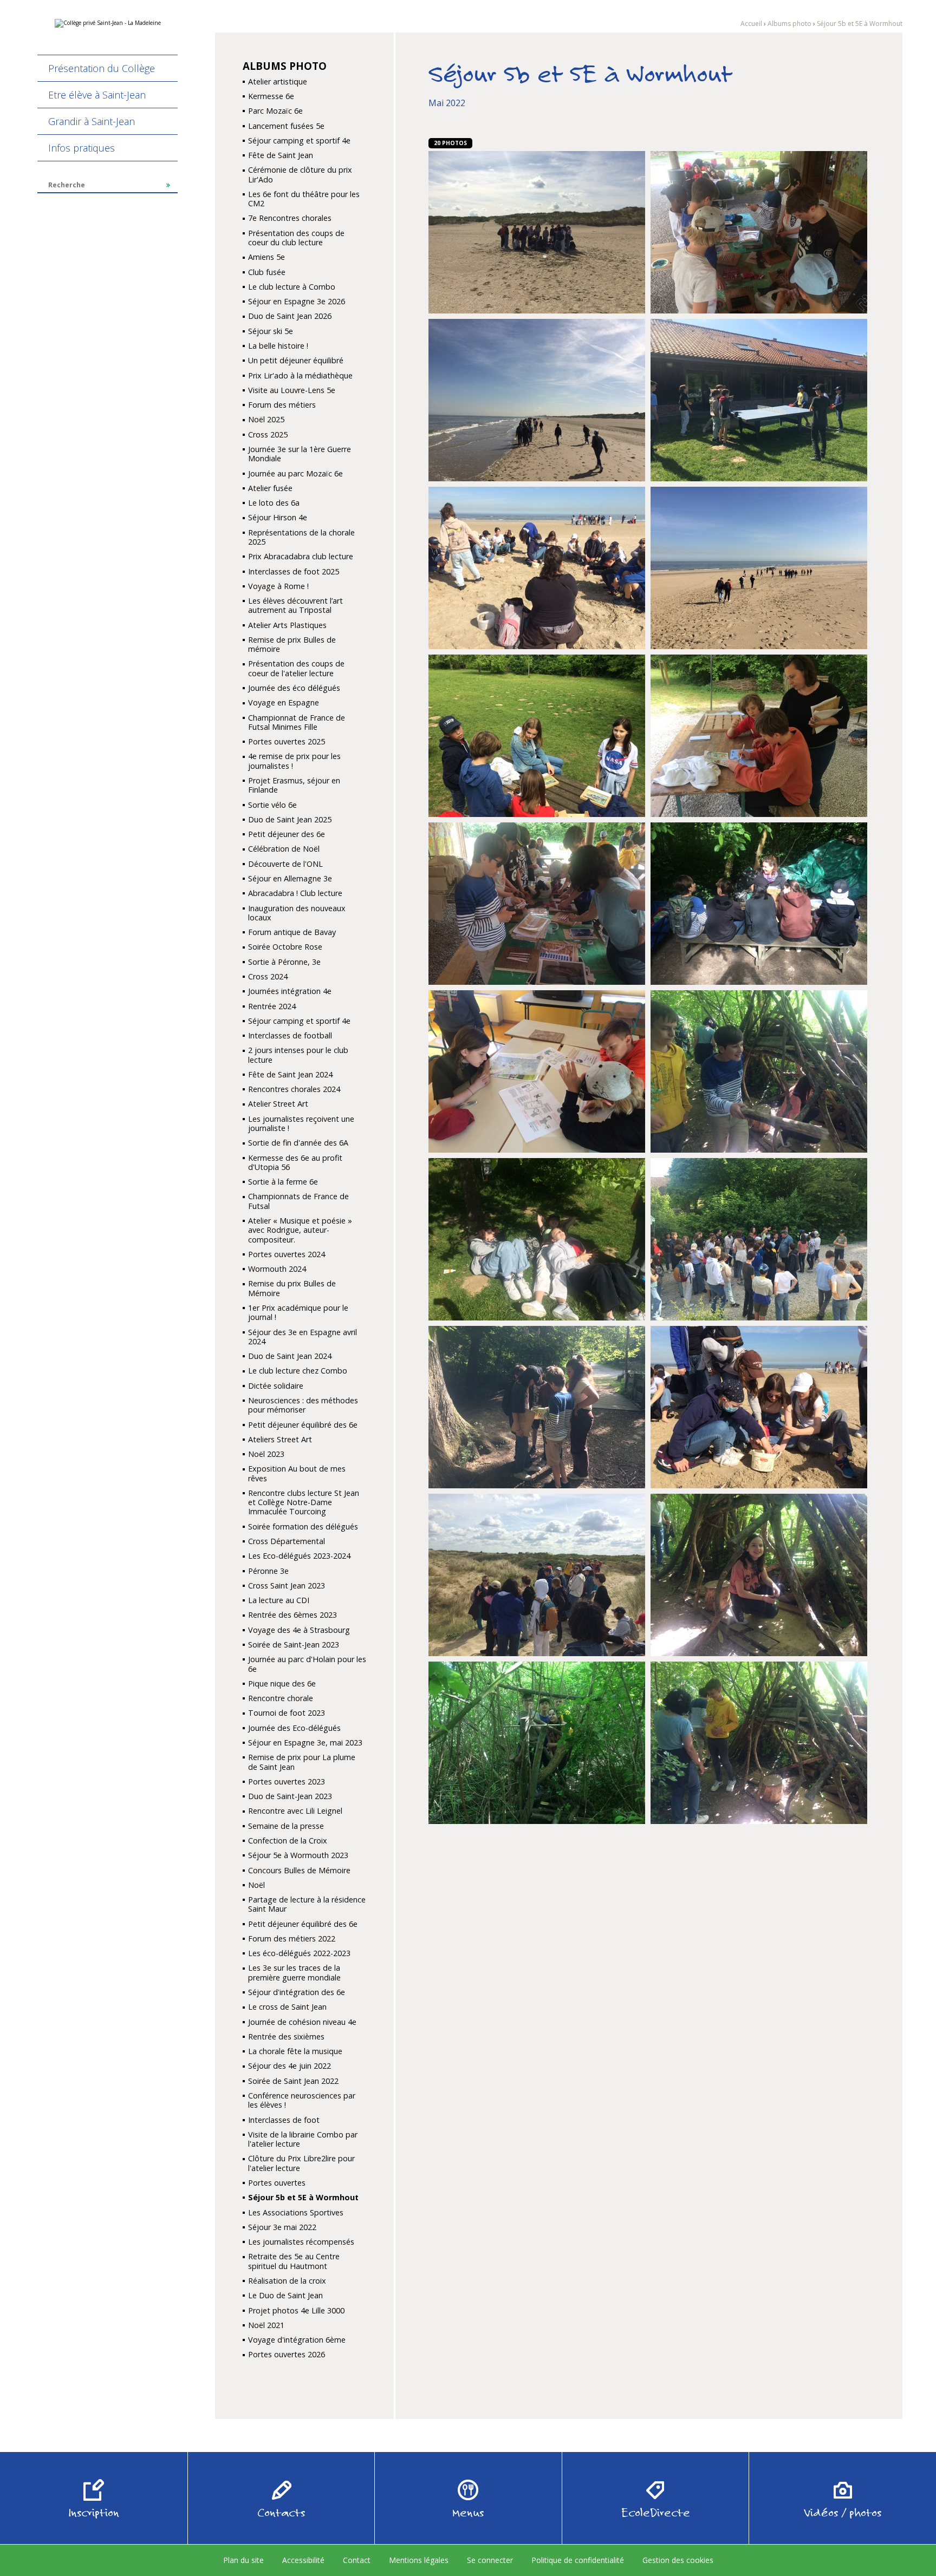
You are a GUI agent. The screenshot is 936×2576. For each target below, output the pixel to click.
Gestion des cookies (678, 2560)
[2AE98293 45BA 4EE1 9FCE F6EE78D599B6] (759, 399)
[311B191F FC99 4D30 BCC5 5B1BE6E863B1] (759, 567)
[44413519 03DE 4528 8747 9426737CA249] (537, 735)
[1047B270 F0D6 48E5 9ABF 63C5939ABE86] (759, 1742)
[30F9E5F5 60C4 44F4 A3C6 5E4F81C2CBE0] (537, 567)
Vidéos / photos (843, 2513)
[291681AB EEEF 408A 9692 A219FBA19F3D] (537, 399)
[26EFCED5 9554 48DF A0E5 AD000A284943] (759, 231)
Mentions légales (419, 2560)
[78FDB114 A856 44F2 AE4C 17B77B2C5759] (537, 1071)
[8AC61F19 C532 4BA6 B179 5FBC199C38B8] (759, 1071)
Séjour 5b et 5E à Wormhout (860, 24)
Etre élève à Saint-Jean (97, 95)
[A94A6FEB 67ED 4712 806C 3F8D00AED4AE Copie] (759, 1574)
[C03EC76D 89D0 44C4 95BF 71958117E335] (537, 1742)
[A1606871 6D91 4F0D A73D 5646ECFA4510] (759, 1406)
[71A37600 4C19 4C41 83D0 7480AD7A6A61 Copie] (537, 903)
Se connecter (490, 2560)
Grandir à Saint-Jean (92, 121)
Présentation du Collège (102, 68)
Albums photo (789, 24)
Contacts (281, 2513)
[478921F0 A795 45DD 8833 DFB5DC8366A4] (759, 735)
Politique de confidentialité (578, 2560)
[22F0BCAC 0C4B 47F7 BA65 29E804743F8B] (537, 231)
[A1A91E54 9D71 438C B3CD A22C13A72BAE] (537, 1574)
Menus (468, 2513)
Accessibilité (303, 2560)
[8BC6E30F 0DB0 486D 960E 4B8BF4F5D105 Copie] (537, 1238)
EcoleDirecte (656, 2513)
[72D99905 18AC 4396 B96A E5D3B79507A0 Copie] (759, 903)
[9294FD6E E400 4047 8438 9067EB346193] (759, 1238)
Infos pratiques (82, 148)
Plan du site (243, 2560)
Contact (357, 2560)
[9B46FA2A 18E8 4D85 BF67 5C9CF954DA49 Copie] (537, 1406)
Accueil (751, 24)
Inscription (94, 2513)
